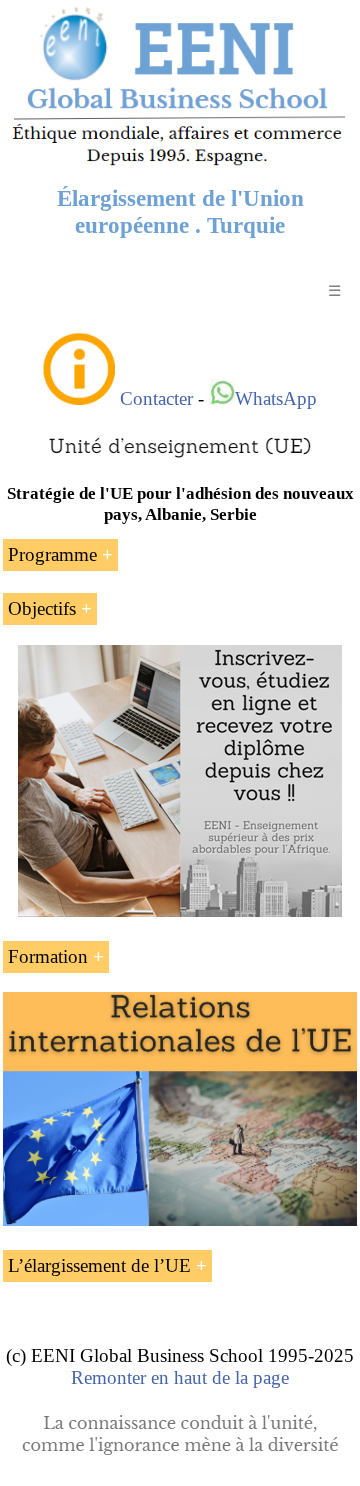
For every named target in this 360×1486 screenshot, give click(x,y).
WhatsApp (276, 398)
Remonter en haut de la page (180, 1377)
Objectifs (42, 608)
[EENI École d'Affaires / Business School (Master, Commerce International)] (180, 164)
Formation (48, 956)
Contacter (156, 398)
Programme (52, 554)
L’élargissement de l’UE (99, 1265)
